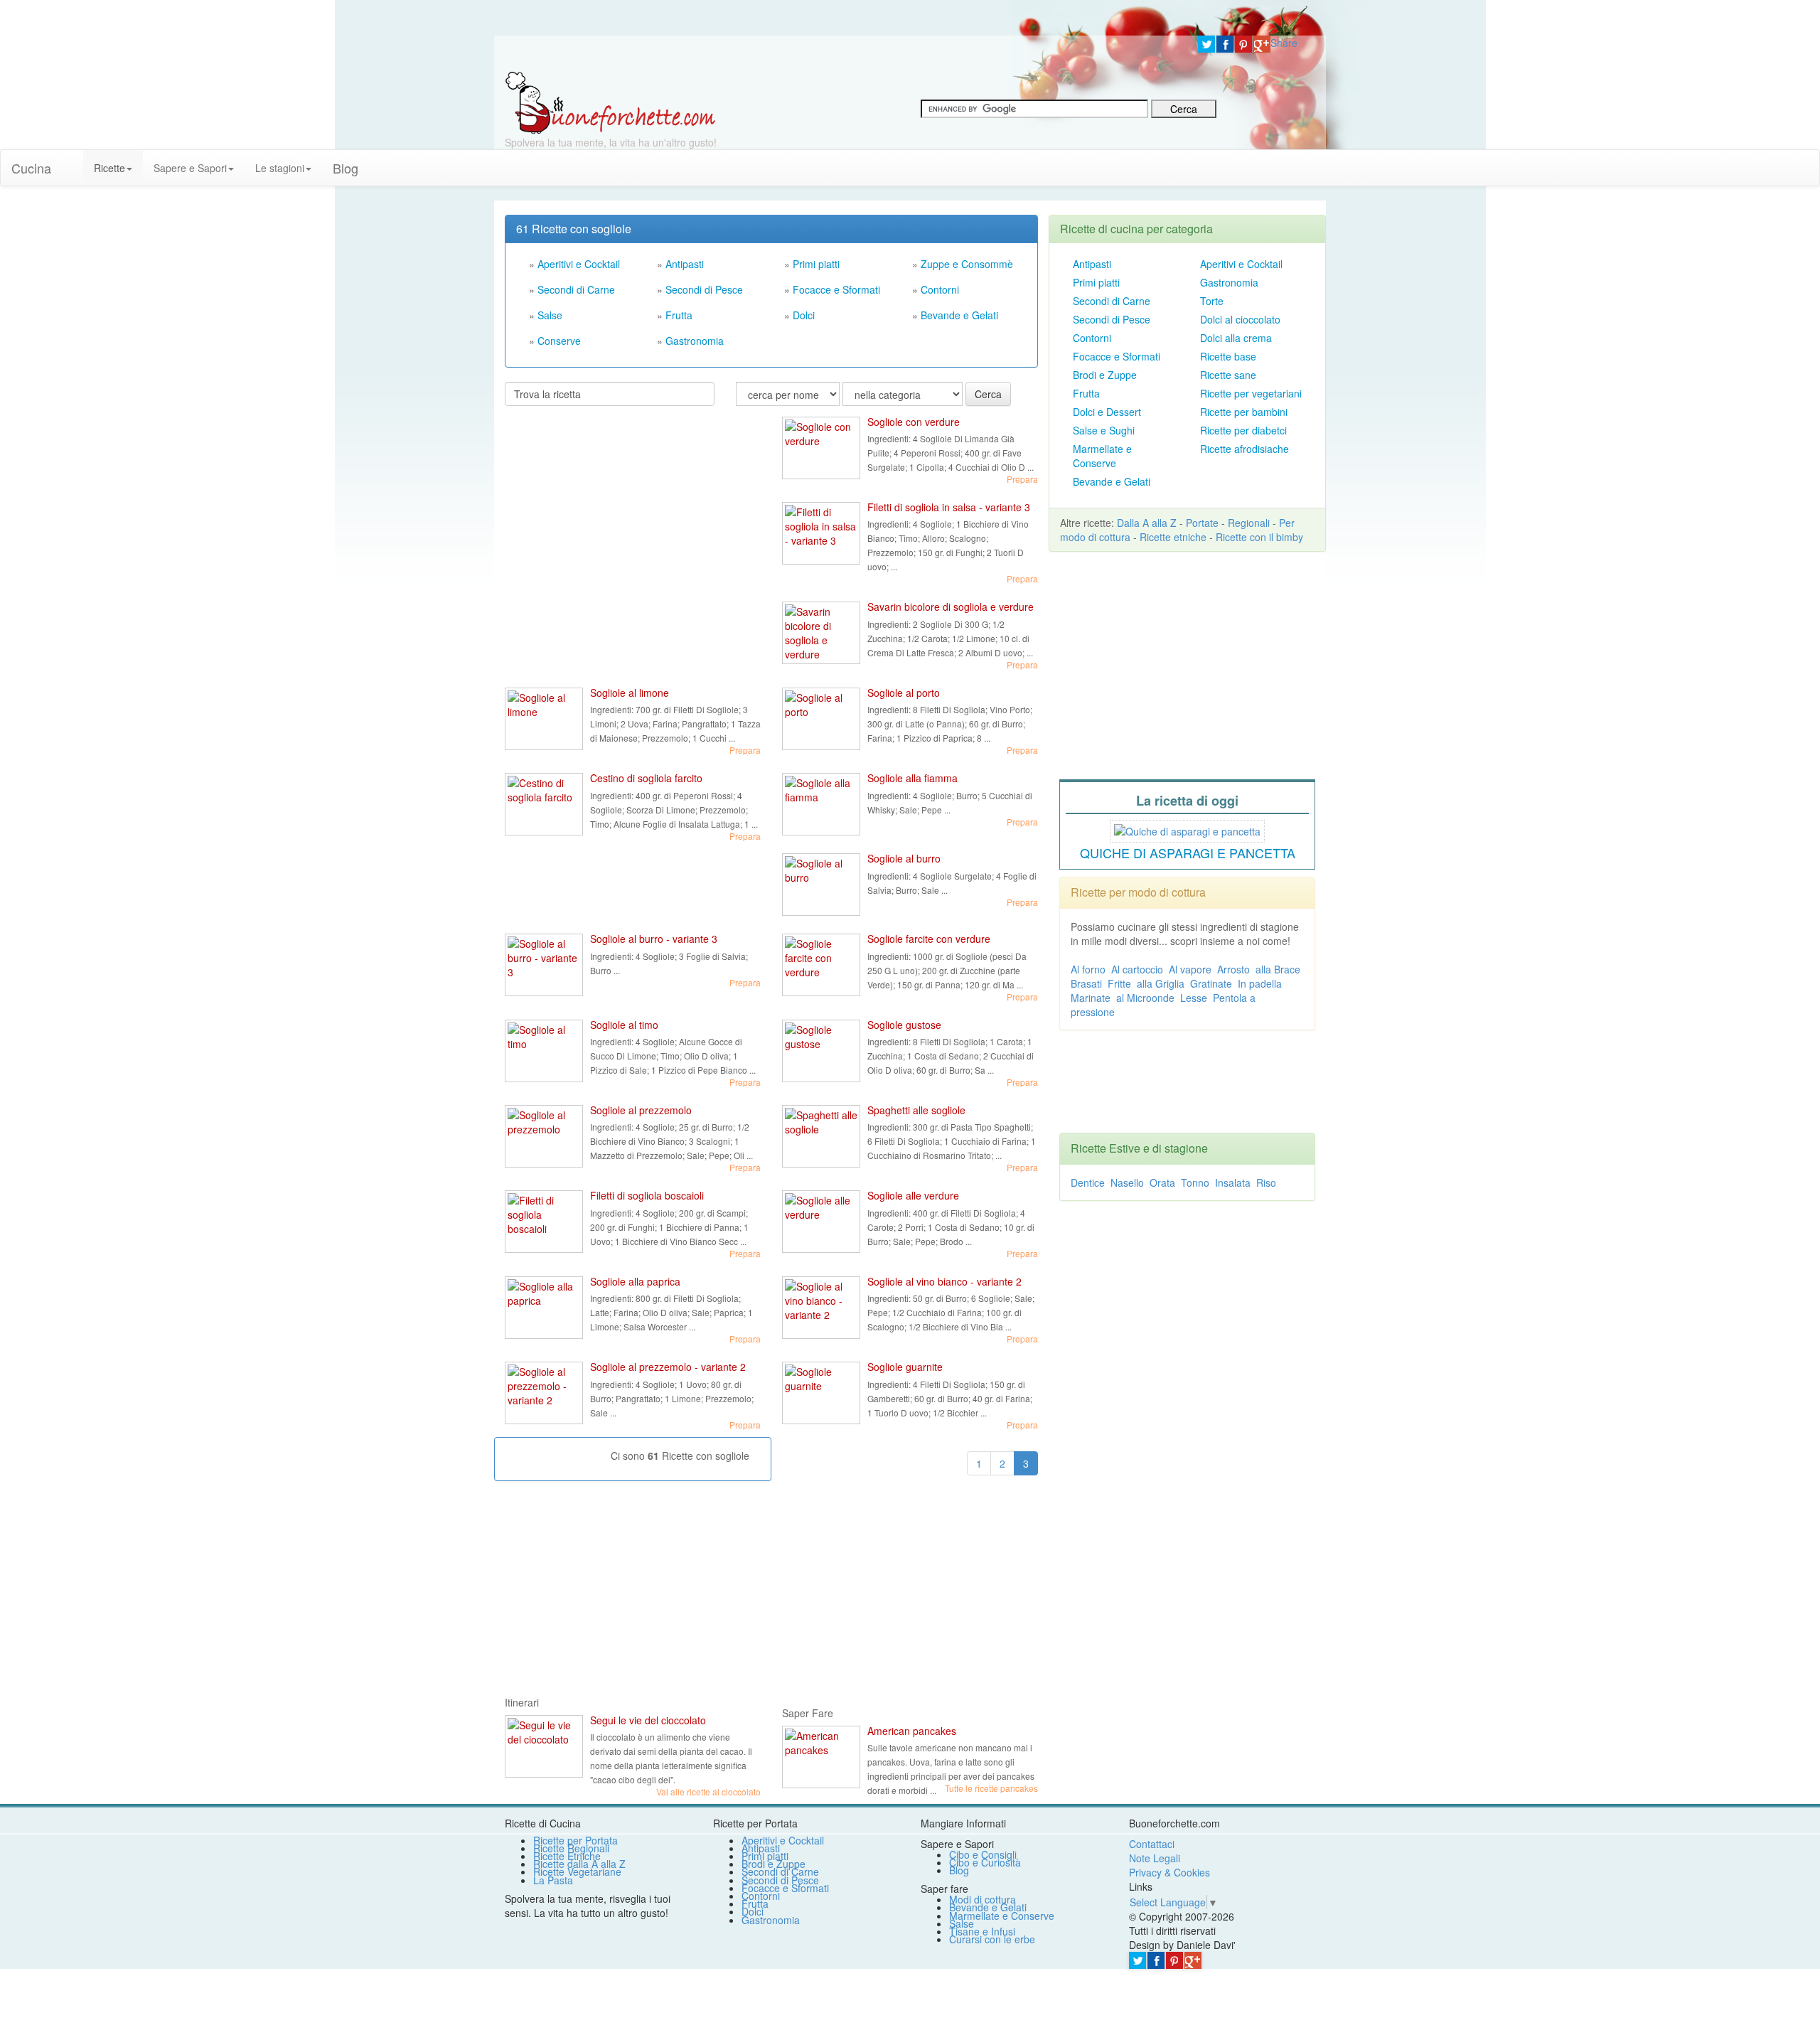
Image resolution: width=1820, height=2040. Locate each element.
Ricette (109, 168)
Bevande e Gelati (959, 315)
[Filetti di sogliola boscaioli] (544, 1222)
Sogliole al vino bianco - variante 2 (944, 1281)
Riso (1266, 1182)
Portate (1202, 523)
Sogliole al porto (904, 693)
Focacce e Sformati (836, 289)
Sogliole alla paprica (635, 1281)
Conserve (559, 341)
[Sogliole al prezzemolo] (544, 1136)
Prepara (1022, 479)
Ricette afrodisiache (1244, 449)
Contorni (940, 289)
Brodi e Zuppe (1105, 375)
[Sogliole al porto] (821, 719)
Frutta (679, 315)
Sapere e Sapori (190, 168)
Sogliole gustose (904, 1025)
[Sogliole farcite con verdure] (821, 965)
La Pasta (553, 1880)
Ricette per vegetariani (1251, 393)
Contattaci (1152, 1844)
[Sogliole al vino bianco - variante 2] (821, 1308)
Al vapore (1190, 969)
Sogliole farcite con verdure (929, 939)
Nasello (1127, 1182)
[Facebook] (1225, 44)
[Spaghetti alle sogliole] (821, 1136)
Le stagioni (280, 168)
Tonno (1195, 1182)
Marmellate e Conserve (1102, 456)
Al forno (1088, 969)
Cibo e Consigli (983, 1854)
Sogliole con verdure (914, 422)
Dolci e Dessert (1107, 412)
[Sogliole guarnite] (821, 1393)
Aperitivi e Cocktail (579, 264)
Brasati (1086, 983)
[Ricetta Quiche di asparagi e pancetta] (1187, 829)
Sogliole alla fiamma (912, 778)
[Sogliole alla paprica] (544, 1308)
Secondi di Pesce (704, 289)
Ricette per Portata (576, 1840)
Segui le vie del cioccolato (648, 1720)
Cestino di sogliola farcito (646, 778)
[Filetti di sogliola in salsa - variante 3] (821, 533)
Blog (959, 1870)
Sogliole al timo (624, 1025)
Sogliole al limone (630, 693)
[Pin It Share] (1243, 44)
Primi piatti (816, 264)
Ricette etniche (1173, 537)
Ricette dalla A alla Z (579, 1864)
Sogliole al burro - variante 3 (654, 939)
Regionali (1249, 523)
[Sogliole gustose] (821, 1051)
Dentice (1088, 1182)
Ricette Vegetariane (577, 1871)
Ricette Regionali (571, 1848)
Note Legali (1155, 1858)
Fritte (1119, 983)
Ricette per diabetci (1243, 430)
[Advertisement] (611, 509)
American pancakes (912, 1731)
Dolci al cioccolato (1240, 319)
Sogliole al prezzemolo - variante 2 (668, 1367)
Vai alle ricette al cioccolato (708, 1791)
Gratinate (1211, 983)
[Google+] (1262, 44)
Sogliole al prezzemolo (641, 1110)
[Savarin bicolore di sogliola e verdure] (821, 633)
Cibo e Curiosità (985, 1862)
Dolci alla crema (1236, 338)
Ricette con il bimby (1259, 537)
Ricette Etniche (567, 1856)
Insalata (1233, 1182)
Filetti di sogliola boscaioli (647, 1195)
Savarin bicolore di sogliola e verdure (951, 607)
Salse (550, 315)
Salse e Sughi (1104, 430)
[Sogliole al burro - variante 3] (544, 965)
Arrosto (1233, 969)
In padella (1260, 983)
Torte (1212, 301)
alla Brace (1278, 969)
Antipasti (685, 264)
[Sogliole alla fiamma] (821, 804)
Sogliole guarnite (905, 1367)
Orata (1162, 1182)
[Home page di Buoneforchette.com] (841, 53)
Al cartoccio (1137, 969)
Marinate (1091, 998)
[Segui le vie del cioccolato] (544, 1746)
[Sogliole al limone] (544, 719)
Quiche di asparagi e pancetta (1188, 853)
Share (1284, 43)
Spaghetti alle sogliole (916, 1110)
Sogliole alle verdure (913, 1195)
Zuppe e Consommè (967, 264)
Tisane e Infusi (982, 1931)
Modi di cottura (983, 1899)
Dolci (804, 315)
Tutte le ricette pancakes (991, 1788)
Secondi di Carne (576, 289)
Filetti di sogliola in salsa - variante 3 (949, 507)
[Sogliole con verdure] (821, 448)
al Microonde (1145, 998)
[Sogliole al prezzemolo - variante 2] (544, 1393)
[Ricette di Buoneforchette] (610, 102)
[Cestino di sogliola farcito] (544, 804)
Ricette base (1228, 356)
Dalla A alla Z (1147, 523)
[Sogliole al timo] (544, 1051)
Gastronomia (695, 341)
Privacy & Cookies (1169, 1872)
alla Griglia (1161, 983)
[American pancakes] (821, 1757)
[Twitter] (1206, 44)
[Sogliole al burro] (821, 885)
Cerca (988, 394)
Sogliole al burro (904, 858)
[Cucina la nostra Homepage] (73, 161)
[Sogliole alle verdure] (821, 1222)
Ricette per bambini (1244, 412)
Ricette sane (1228, 375)
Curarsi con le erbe (992, 1939)
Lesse (1194, 998)
